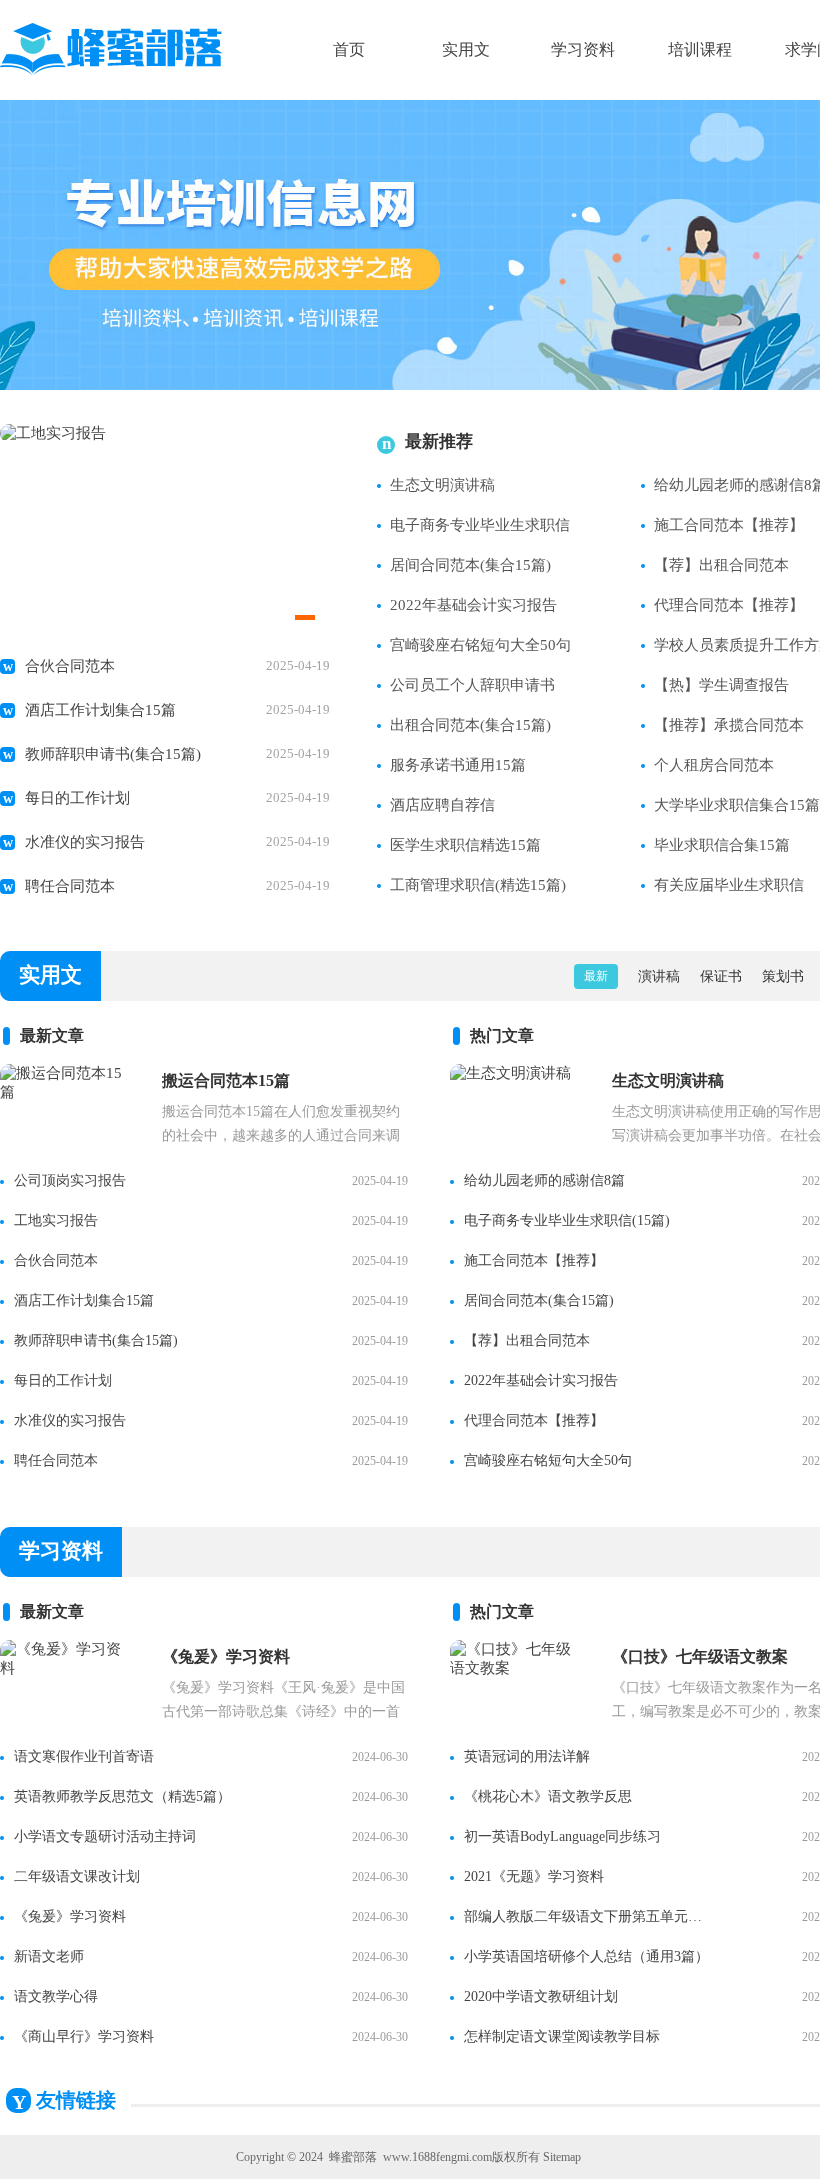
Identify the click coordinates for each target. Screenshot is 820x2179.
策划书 (783, 976)
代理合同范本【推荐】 (534, 1420)
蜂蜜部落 (353, 2157)
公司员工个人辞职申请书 (472, 685)
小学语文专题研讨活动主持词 (105, 1836)
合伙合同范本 (70, 666)
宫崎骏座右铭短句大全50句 (480, 645)
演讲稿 (659, 976)
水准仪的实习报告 (85, 842)
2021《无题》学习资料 (534, 1876)
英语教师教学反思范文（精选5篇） (122, 1796)
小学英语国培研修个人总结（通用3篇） (586, 1956)
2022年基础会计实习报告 (473, 605)
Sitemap (562, 2157)
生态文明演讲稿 (442, 485)
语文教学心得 (56, 1996)
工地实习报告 (56, 1220)
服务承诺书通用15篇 (458, 765)
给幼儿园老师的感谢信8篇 (544, 1180)
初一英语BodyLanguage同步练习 (562, 1836)
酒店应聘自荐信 (442, 805)
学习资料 (583, 49)
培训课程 (700, 49)
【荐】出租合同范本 (527, 1340)
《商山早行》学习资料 (84, 2036)
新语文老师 (49, 1956)
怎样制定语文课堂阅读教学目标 (562, 2036)
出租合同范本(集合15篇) (470, 725)
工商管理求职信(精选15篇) (478, 885)
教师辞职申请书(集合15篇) (113, 754)
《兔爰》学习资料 (70, 1916)
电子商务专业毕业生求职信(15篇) (567, 1220)
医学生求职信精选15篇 (465, 845)
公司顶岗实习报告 (70, 1180)
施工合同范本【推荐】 (534, 1260)
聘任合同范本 (70, 886)
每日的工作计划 (77, 798)
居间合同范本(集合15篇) (470, 565)
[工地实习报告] (53, 433)
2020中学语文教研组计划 (541, 1996)
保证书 (721, 976)
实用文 (466, 49)
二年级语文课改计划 (77, 1876)
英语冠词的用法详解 (527, 1756)
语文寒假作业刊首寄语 (84, 1756)
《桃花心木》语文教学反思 (548, 1796)
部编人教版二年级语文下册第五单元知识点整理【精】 (589, 1916)
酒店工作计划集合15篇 (100, 710)
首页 (349, 49)
